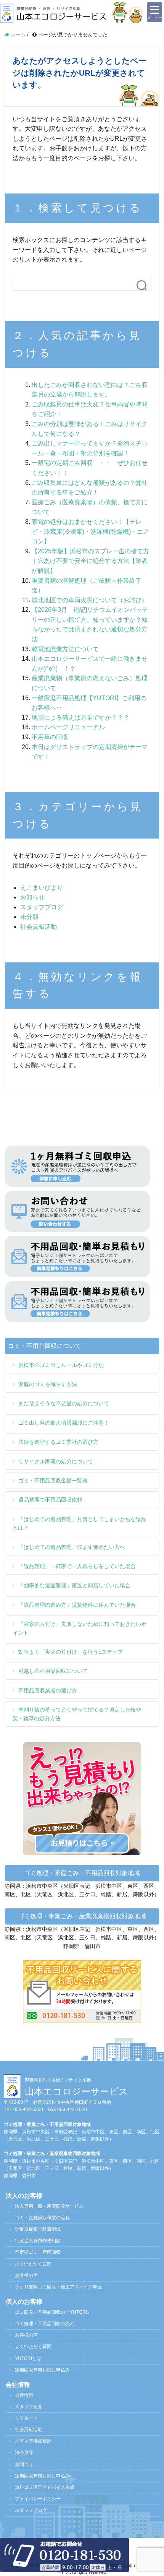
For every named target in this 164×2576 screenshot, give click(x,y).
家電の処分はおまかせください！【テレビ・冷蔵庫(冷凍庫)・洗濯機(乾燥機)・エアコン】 (90, 531)
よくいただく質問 (33, 2264)
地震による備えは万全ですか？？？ (80, 718)
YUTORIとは (28, 2358)
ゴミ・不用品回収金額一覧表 (53, 1481)
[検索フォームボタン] (142, 286)
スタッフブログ (42, 907)
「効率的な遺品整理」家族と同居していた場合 (74, 1585)
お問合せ (24, 2464)
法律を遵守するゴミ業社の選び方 (58, 1442)
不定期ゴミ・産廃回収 (38, 2252)
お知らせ (32, 897)
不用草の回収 (50, 737)
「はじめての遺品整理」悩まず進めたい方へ (72, 1547)
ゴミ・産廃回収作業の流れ (42, 2218)
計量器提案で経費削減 (38, 2229)
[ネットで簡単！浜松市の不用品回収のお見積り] (82, 1798)
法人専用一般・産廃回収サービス (49, 2206)
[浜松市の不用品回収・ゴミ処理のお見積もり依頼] (77, 1256)
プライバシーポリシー (38, 2499)
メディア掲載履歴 (33, 2441)
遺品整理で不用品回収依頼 (50, 1500)
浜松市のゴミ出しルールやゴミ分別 (61, 1365)
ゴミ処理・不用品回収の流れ (45, 2324)
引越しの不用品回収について (53, 1671)
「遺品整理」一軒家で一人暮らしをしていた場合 (77, 1566)
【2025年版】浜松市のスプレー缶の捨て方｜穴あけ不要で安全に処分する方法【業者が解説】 (90, 561)
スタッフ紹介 (29, 2407)
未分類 (29, 917)
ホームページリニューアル (68, 727)
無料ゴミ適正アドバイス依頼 (45, 2487)
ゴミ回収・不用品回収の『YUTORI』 (53, 2312)
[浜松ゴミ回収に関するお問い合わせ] (82, 1991)
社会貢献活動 (39, 927)
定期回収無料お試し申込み (42, 2370)
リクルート (26, 2418)
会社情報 (24, 2395)
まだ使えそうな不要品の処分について (64, 1403)
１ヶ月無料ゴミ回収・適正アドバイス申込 (58, 2287)
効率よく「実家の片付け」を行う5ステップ (71, 1652)
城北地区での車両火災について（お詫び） (90, 600)
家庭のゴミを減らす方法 (48, 1384)
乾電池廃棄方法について (65, 649)
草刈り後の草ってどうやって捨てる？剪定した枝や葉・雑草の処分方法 (77, 1714)
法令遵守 (24, 2452)
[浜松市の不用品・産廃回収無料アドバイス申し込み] (77, 1166)
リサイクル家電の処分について (56, 1461)
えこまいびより (42, 888)
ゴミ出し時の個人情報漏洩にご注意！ (64, 1423)
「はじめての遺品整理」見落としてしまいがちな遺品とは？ (80, 1523)
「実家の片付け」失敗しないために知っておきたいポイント (80, 1628)
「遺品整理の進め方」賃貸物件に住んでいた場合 (77, 1605)
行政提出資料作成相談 (38, 2241)
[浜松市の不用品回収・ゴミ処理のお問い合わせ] (77, 1211)
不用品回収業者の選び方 (48, 1690)
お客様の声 (26, 2275)
